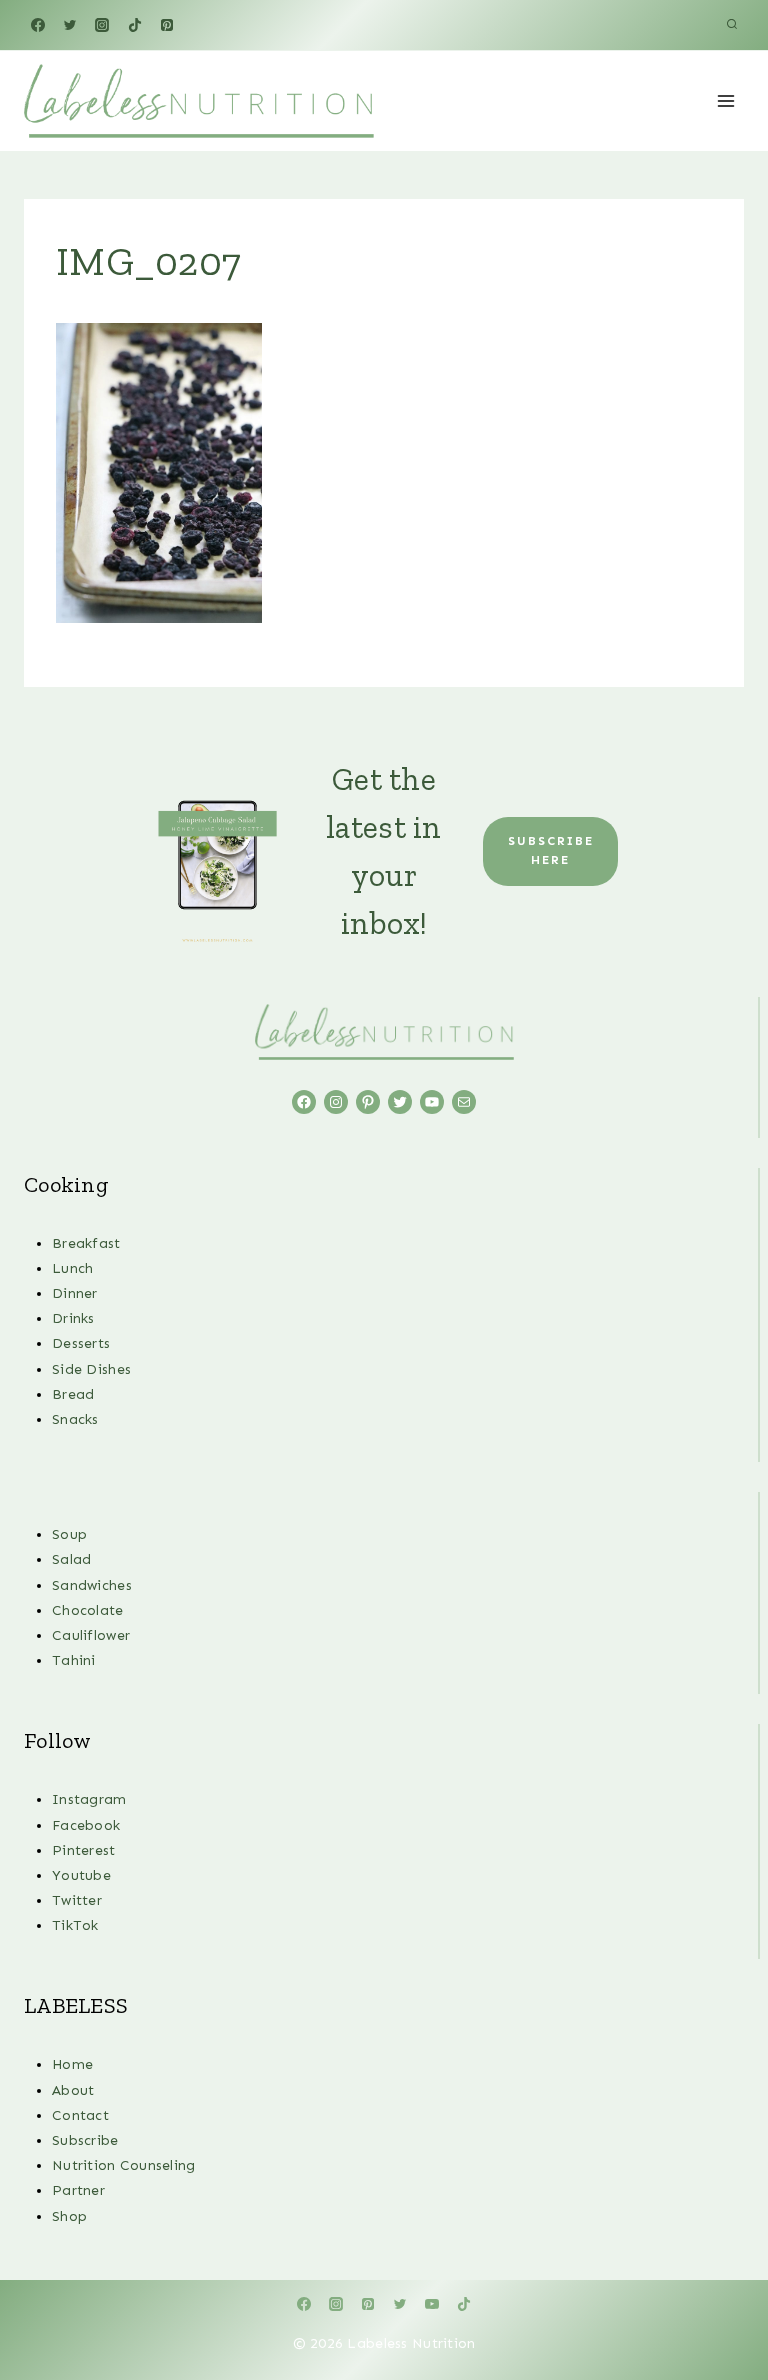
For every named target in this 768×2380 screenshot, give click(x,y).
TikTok (75, 1925)
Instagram (89, 1799)
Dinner (75, 1293)
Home (72, 2064)
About (73, 2090)
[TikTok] (135, 25)
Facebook (86, 1825)
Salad (71, 1559)
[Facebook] (38, 25)
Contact (80, 2115)
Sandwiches (92, 1585)
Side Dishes (91, 1369)
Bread (73, 1394)
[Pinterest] (167, 25)
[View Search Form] (732, 25)
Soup (69, 1534)
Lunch (72, 1268)
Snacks (75, 1419)
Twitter (77, 1900)
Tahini (74, 1660)
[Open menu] (725, 100)
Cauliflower (91, 1635)
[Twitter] (70, 25)
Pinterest (84, 1850)
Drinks (73, 1318)
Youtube (81, 1875)
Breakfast (86, 1243)
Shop (69, 2216)
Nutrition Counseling (124, 2165)
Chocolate (88, 1610)
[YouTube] (432, 2304)
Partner (78, 2190)
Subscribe (85, 2140)
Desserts (81, 1343)
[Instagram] (102, 25)
